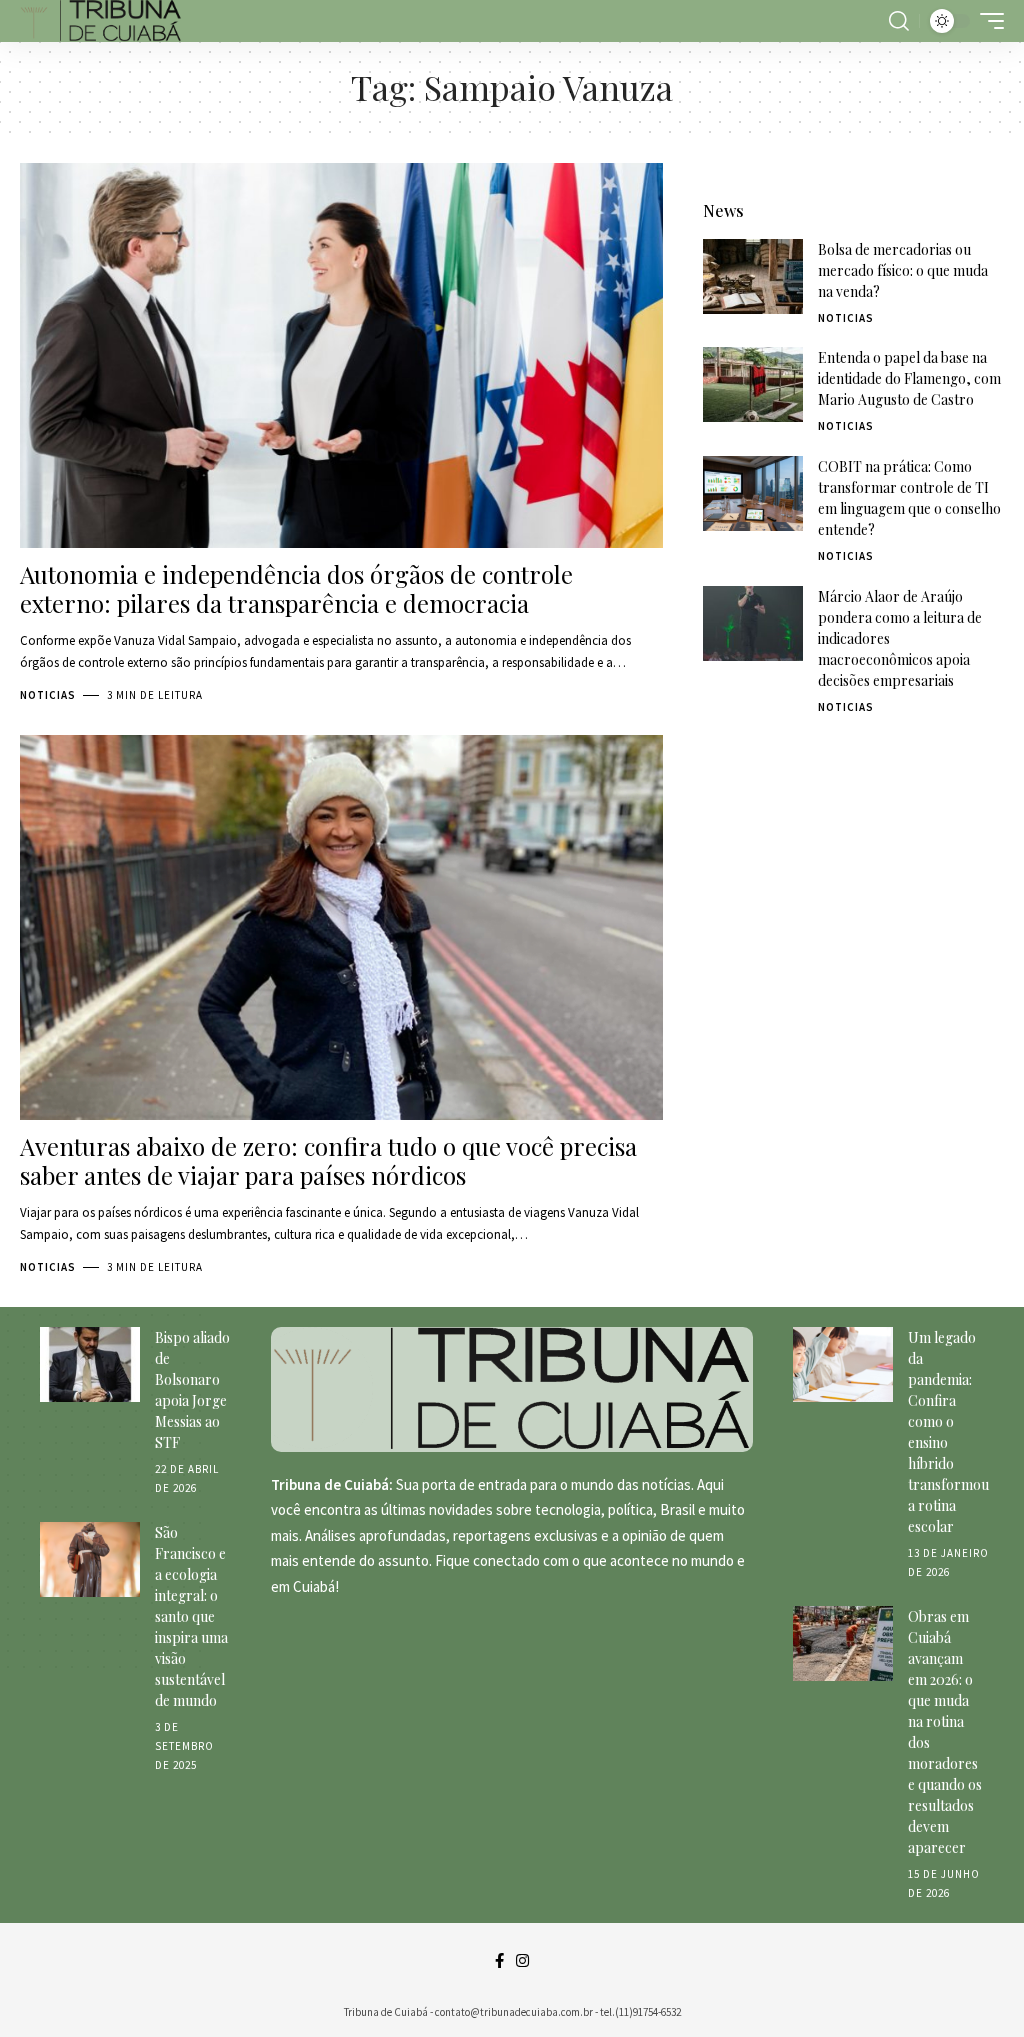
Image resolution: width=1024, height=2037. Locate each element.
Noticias (48, 695)
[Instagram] (522, 1961)
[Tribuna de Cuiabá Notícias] (101, 21)
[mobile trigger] (987, 21)
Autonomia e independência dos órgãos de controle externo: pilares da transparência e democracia (296, 588)
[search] (899, 21)
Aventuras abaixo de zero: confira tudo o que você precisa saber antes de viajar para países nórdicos (328, 1160)
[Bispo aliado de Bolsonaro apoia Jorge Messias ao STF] (90, 1364)
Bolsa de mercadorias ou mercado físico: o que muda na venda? (903, 270)
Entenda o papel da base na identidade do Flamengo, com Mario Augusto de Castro (909, 378)
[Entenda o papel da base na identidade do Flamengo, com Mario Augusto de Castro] (753, 384)
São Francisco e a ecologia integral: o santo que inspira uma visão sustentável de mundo (191, 1616)
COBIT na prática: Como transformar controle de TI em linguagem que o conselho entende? (909, 498)
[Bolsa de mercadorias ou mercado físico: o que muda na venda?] (753, 276)
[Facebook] (499, 1961)
